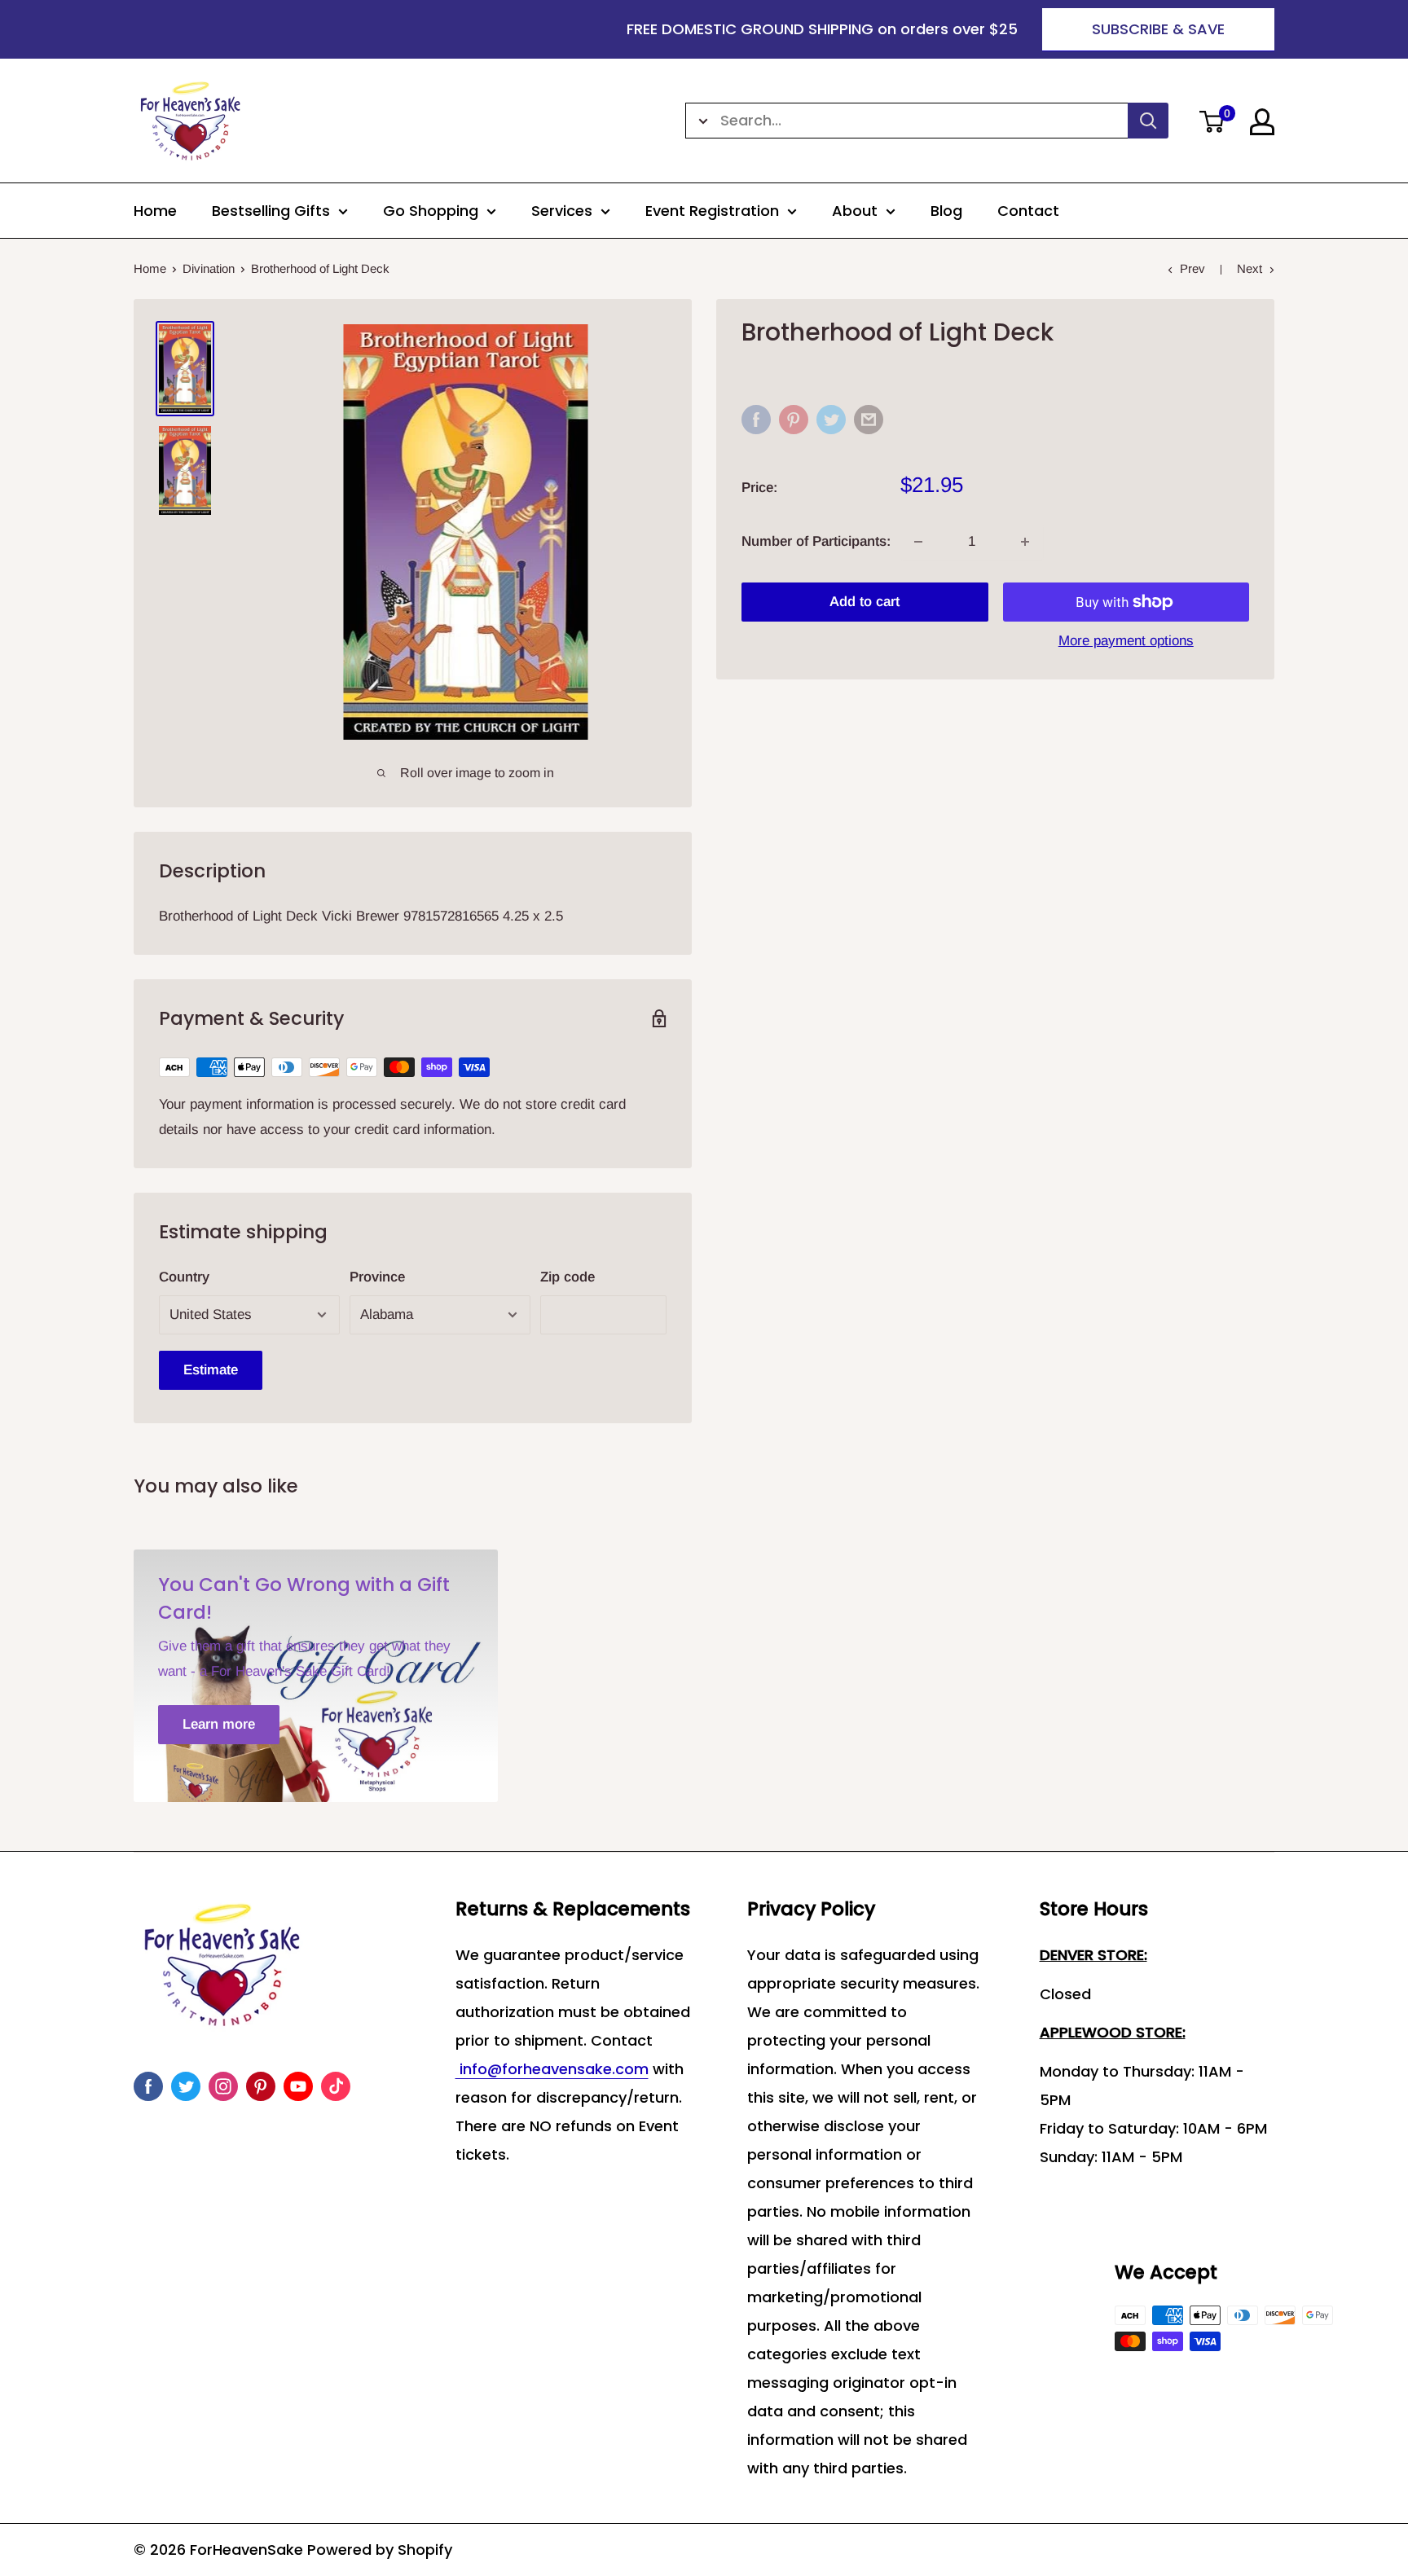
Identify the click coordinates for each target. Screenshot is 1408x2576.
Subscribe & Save (1158, 29)
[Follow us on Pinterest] (261, 2086)
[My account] (1262, 122)
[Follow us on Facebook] (148, 2086)
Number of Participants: (816, 541)
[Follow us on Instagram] (223, 2086)
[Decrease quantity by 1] (918, 542)
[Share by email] (869, 420)
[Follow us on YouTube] (298, 2086)
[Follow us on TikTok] (336, 2086)
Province (377, 1277)
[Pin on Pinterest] (794, 420)
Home (155, 211)
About (855, 211)
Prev (1192, 268)
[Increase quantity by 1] (1025, 542)
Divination (209, 268)
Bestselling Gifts (271, 211)
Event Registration (712, 211)
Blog (946, 211)
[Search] (1148, 121)
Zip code (568, 1277)
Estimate (211, 1370)
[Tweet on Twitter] (831, 420)
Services (562, 211)
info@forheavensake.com (552, 2069)
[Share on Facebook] (756, 420)
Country (184, 1277)
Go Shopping (431, 211)
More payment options (1126, 641)
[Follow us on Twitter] (186, 2086)
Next (1250, 268)
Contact (1028, 211)
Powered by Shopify (380, 2550)
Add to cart (865, 602)
